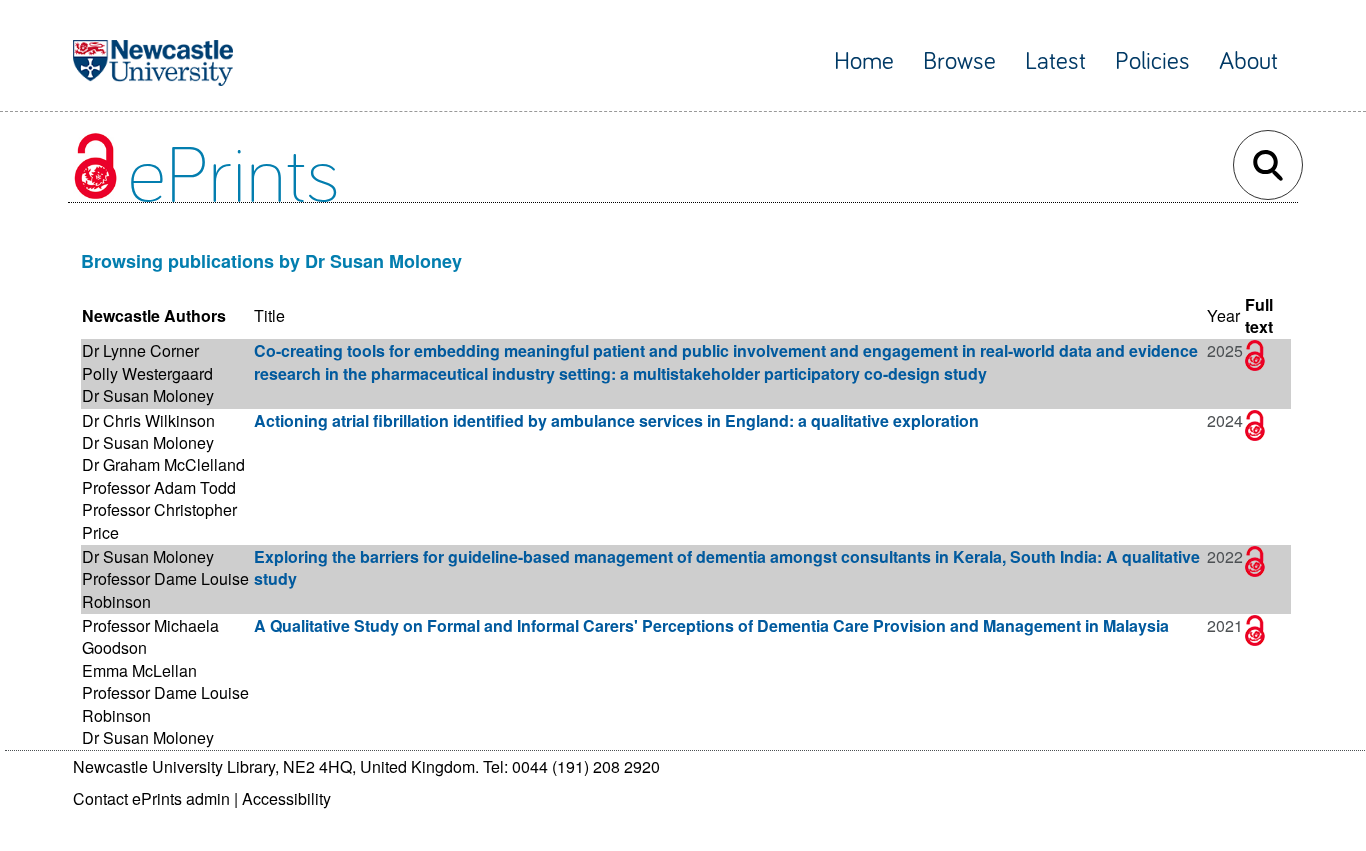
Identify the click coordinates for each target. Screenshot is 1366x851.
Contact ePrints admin (151, 798)
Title (269, 315)
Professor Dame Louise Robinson (165, 589)
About (1248, 61)
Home (864, 61)
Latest (1055, 61)
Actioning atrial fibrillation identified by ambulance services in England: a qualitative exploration (616, 420)
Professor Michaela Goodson (150, 636)
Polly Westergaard (147, 373)
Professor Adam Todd (159, 487)
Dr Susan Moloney (148, 395)
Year (1223, 315)
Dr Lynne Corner (140, 350)
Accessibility (286, 798)
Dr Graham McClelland (163, 464)
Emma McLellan (139, 670)
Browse (959, 61)
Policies (1152, 61)
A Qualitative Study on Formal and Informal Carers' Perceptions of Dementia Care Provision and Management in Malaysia (711, 625)
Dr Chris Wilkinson (148, 420)
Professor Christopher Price (159, 520)
